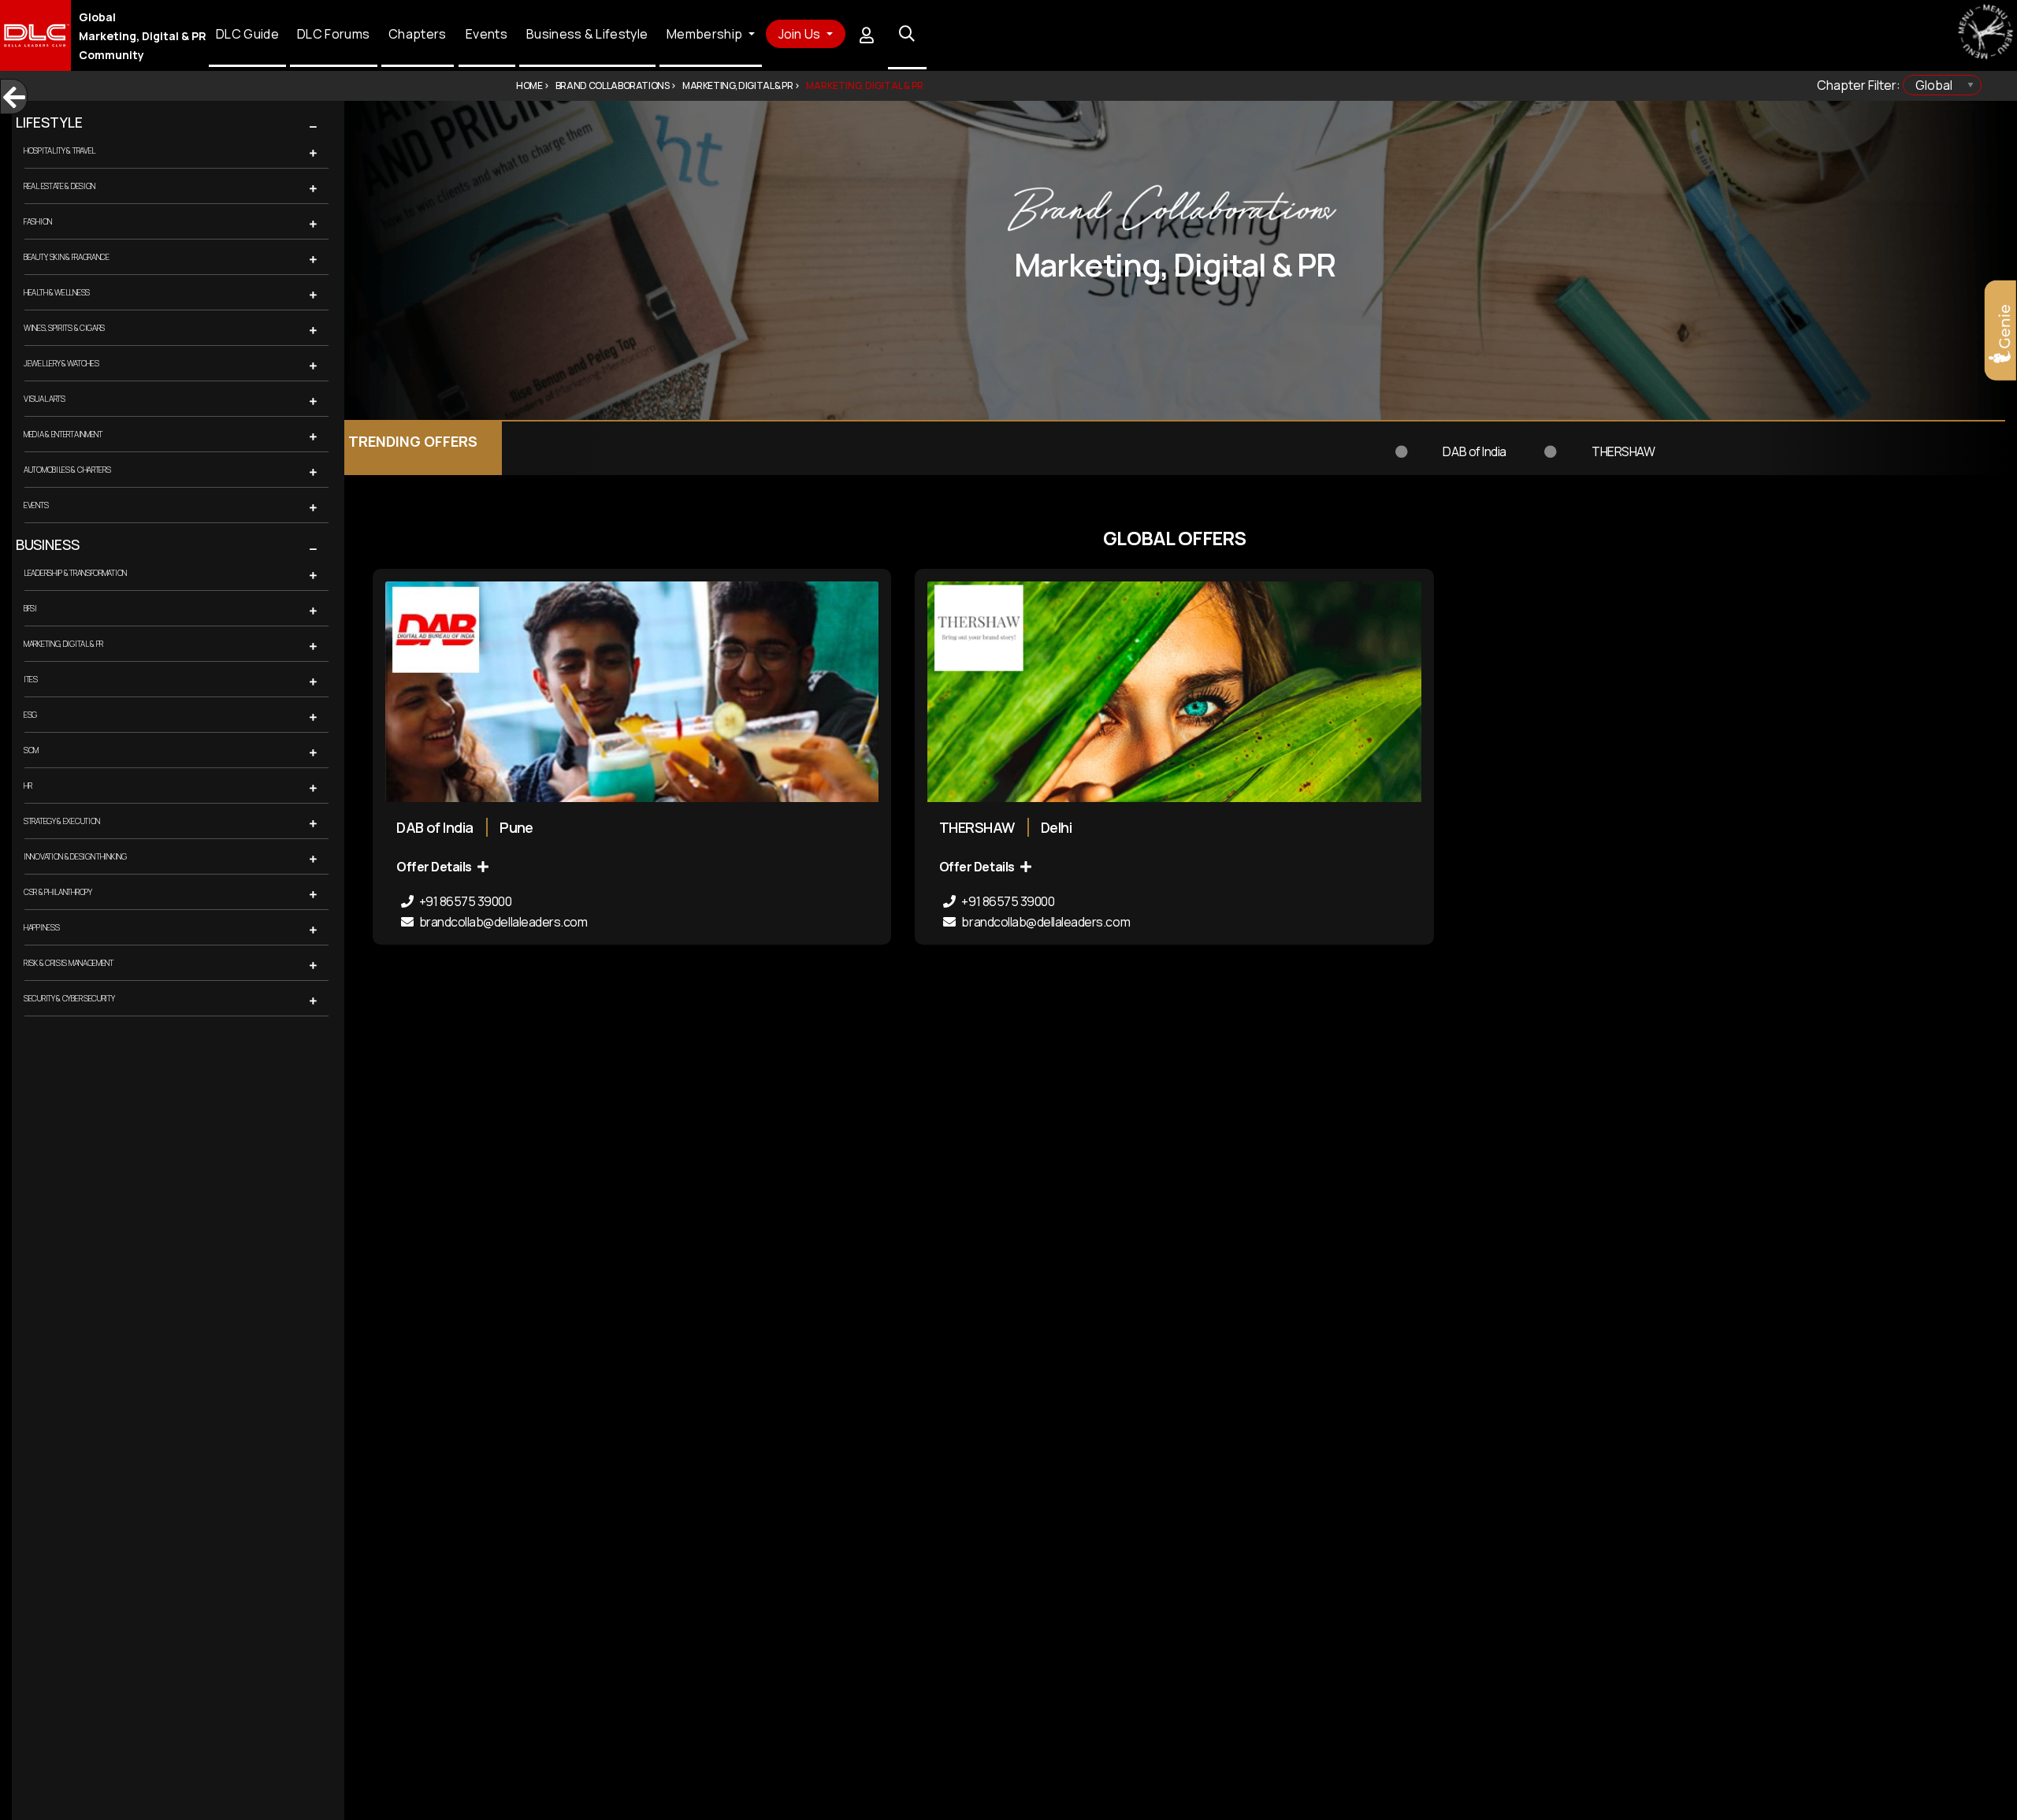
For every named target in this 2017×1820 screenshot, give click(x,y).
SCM (31, 750)
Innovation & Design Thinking (75, 856)
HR (28, 786)
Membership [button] (706, 35)
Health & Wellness (57, 292)
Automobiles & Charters (67, 470)
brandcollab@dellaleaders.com (502, 922)
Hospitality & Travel (59, 150)
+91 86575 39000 (464, 901)
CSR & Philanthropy (58, 892)
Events (487, 35)
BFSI (30, 608)
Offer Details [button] (435, 867)
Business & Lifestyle (587, 35)
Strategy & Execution (62, 821)
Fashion (38, 221)
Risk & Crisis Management (69, 963)
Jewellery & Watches (61, 363)
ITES (31, 679)
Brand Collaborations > (616, 85)
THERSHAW (1339, 442)
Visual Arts (45, 399)
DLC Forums (334, 35)
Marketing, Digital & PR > (741, 85)
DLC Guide (247, 35)
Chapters (418, 35)
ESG (30, 715)
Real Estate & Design (59, 186)
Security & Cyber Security (69, 998)
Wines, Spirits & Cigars (64, 328)
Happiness (41, 927)
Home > (533, 85)
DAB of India (1234, 442)
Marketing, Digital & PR (63, 644)
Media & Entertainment (63, 434)
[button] (340, 128)
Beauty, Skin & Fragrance (67, 257)
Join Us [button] (801, 34)
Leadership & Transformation (75, 573)
